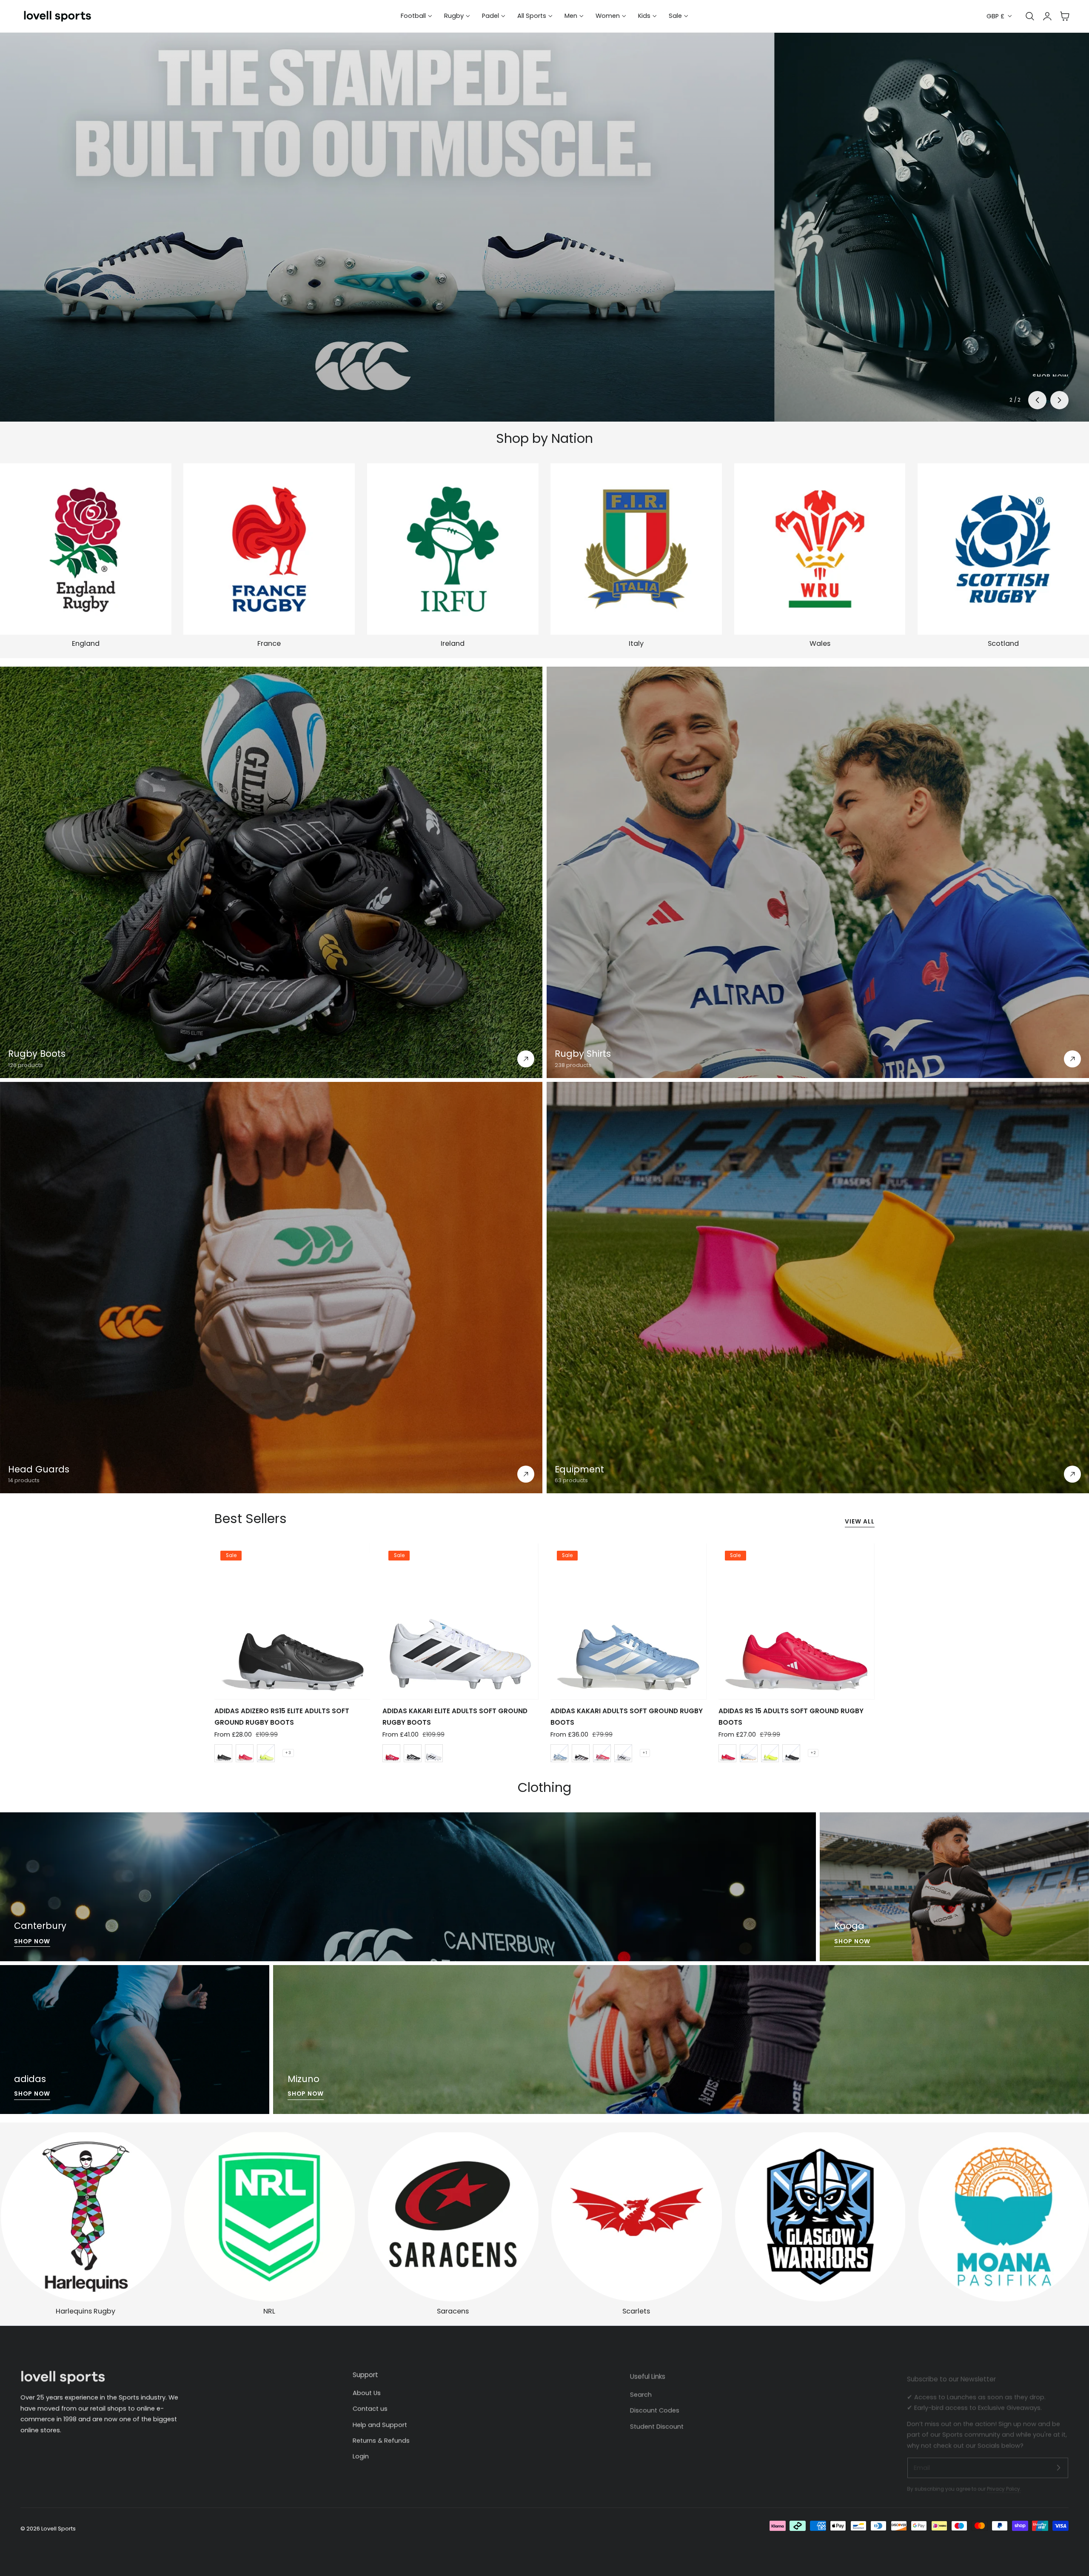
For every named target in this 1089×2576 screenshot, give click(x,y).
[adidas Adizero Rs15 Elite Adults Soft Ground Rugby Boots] (292, 1621)
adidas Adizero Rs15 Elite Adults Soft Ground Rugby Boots (282, 1716)
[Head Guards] (271, 1288)
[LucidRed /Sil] (602, 1753)
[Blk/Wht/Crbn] (581, 1753)
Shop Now (32, 1941)
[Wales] (820, 549)
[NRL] (269, 2217)
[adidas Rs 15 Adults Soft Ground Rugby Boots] (796, 1621)
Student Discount (657, 2423)
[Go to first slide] (1059, 400)
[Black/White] (223, 1753)
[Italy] (636, 549)
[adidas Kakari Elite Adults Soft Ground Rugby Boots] (460, 1621)
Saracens (453, 2311)
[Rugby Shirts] (818, 872)
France (269, 643)
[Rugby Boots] (271, 872)
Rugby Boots (37, 1054)
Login (361, 2454)
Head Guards (39, 1469)
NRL (269, 2311)
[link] (820, 2217)
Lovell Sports (58, 2529)
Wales (820, 643)
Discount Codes (655, 2407)
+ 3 (288, 1753)
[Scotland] (1003, 549)
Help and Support (380, 2423)
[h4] (408, 1887)
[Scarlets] (636, 2217)
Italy (636, 643)
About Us (367, 2391)
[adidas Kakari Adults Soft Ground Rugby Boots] (628, 1621)
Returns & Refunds (381, 2439)
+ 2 (813, 1753)
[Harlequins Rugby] (86, 2217)
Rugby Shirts (583, 1054)
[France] (269, 549)
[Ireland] (453, 549)
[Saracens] (453, 2217)
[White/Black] (623, 1753)
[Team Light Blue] (559, 1753)
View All (860, 1522)
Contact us (370, 2407)
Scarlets (636, 2311)
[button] (1065, 16)
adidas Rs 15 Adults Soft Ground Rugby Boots (791, 1716)
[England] (86, 549)
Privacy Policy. (1004, 2483)
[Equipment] (818, 1288)
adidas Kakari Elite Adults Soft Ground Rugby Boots (455, 1716)
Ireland (453, 643)
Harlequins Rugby (86, 2311)
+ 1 (645, 1753)
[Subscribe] (1058, 2461)
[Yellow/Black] (266, 1753)
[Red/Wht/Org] (727, 1753)
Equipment (579, 1469)
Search (641, 2391)
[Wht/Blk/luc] (434, 1753)
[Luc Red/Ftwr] (245, 1753)
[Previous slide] (1037, 400)
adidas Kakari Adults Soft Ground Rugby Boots (627, 1716)
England (86, 643)
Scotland (1003, 643)
